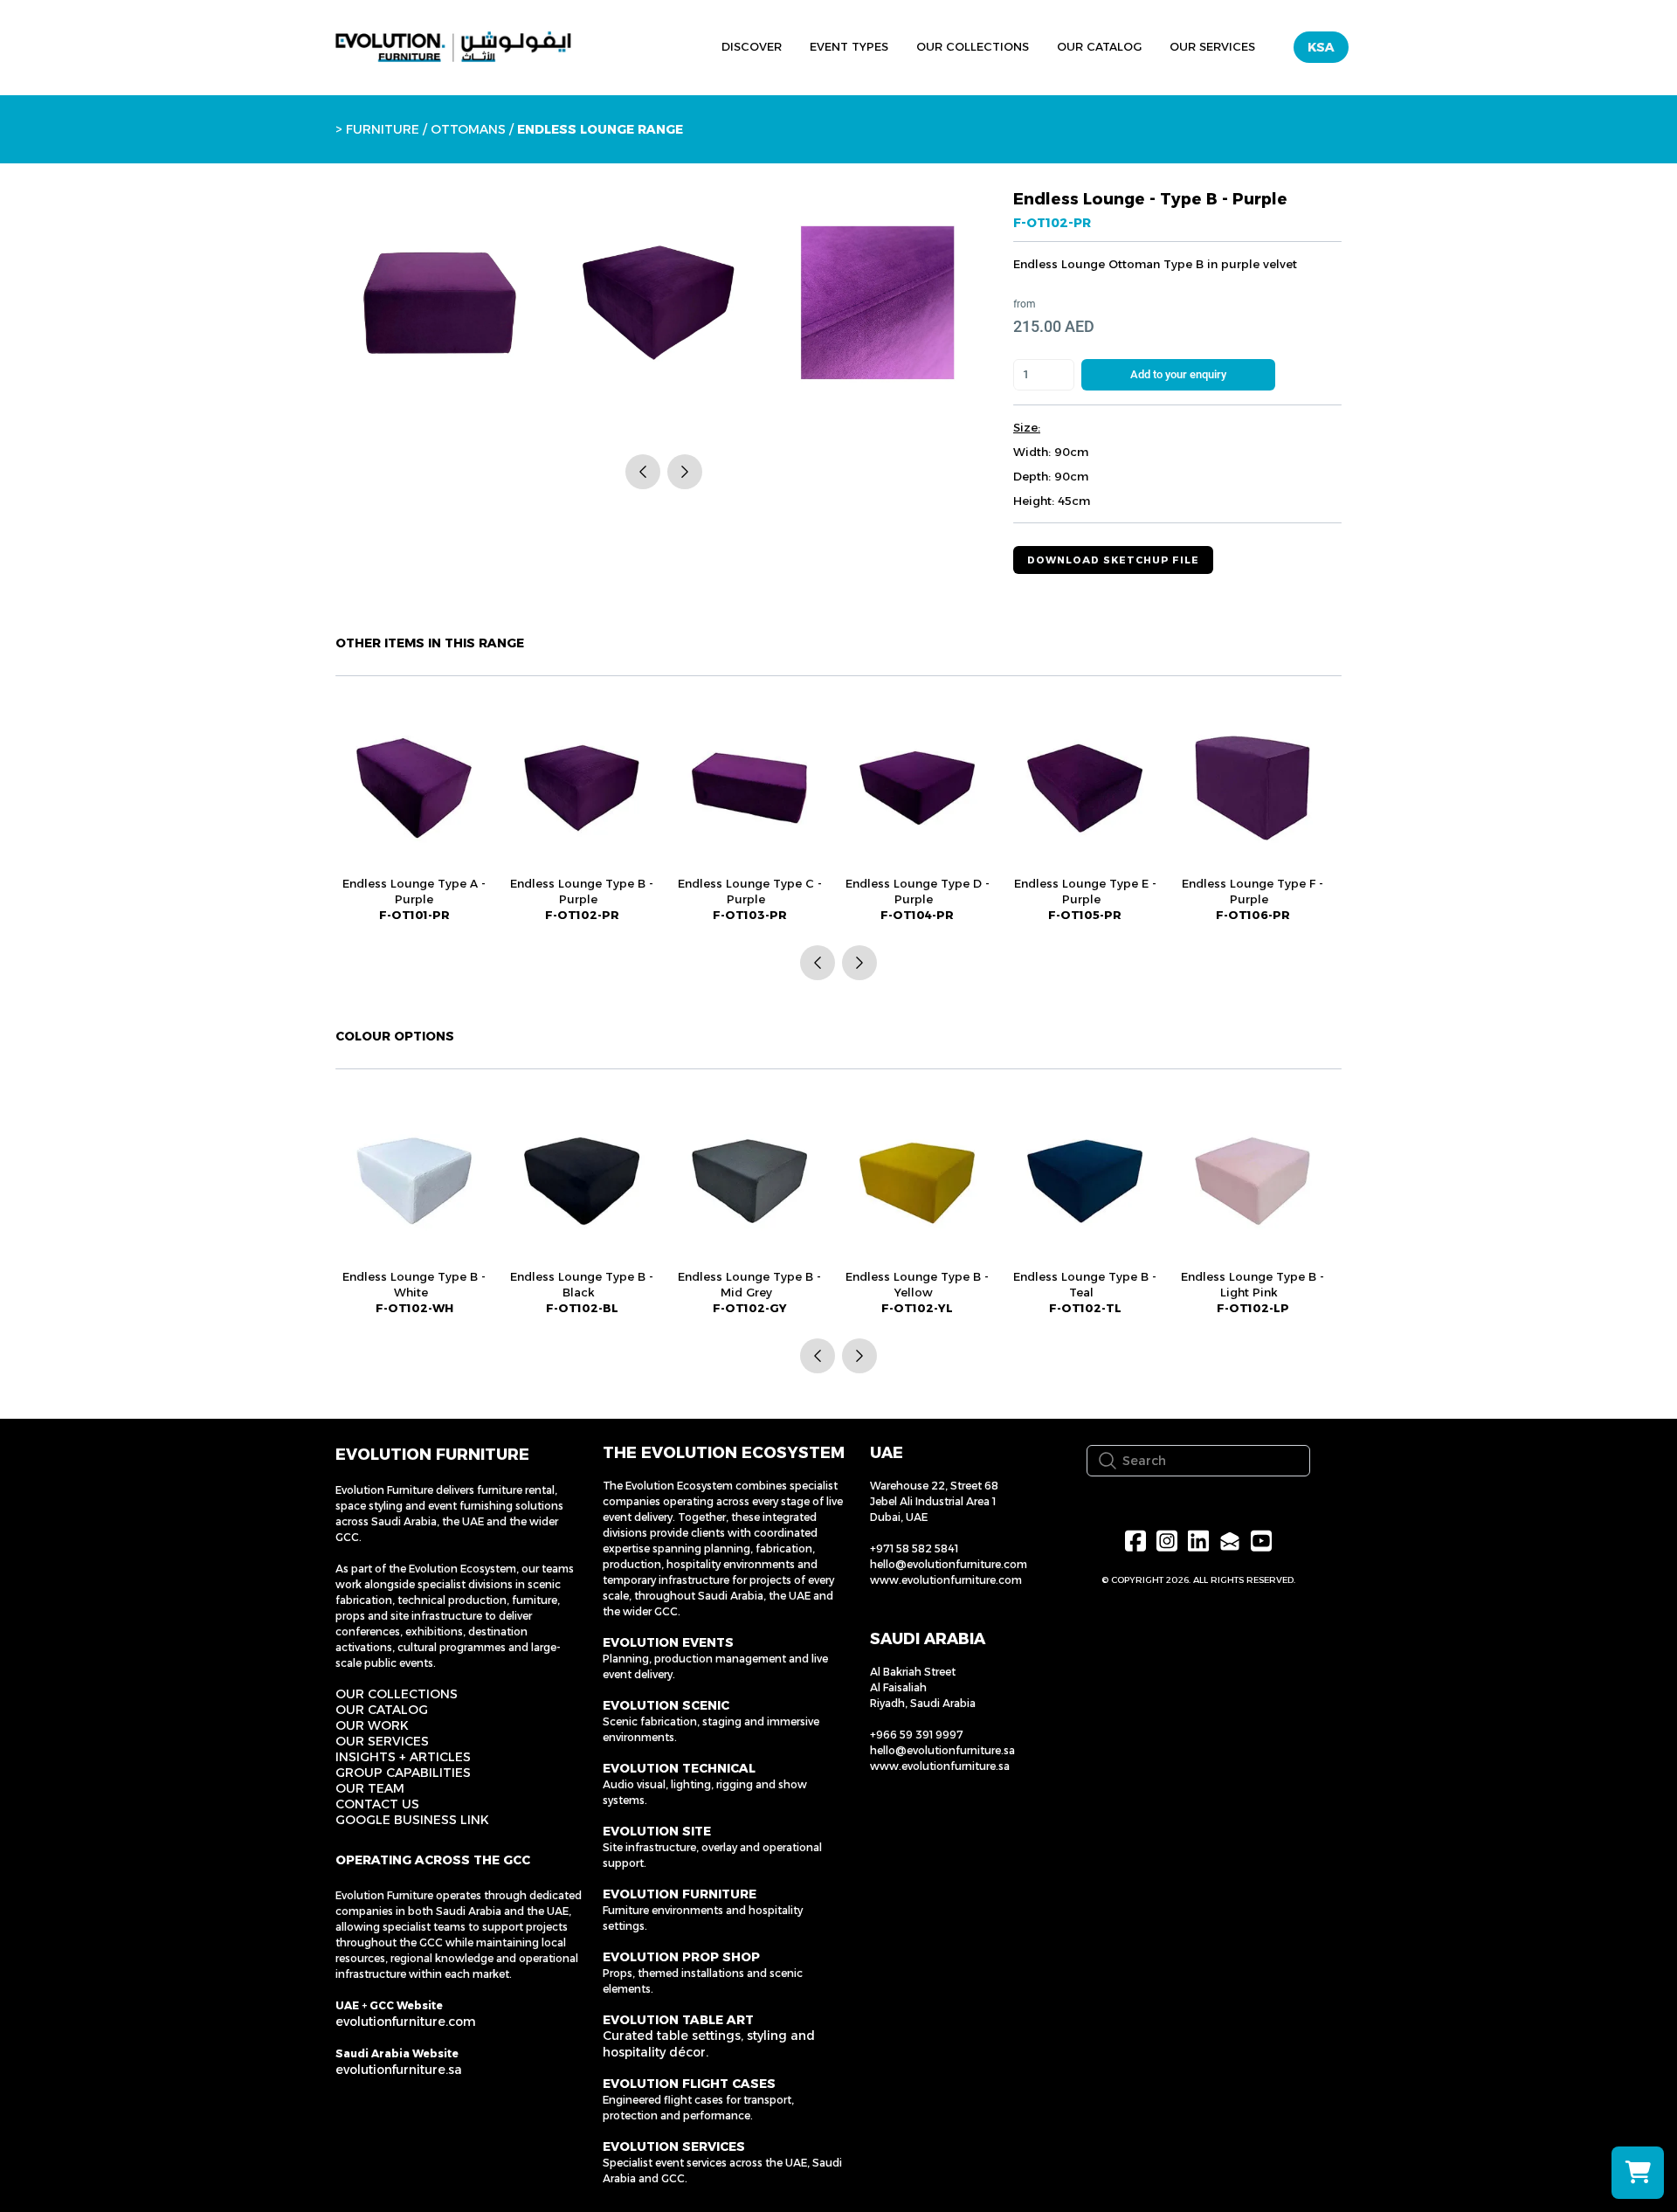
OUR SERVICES (382, 1741)
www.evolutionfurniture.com (946, 1580)
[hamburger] (627, 45)
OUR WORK (372, 1725)
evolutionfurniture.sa (399, 2070)
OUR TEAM (370, 1788)
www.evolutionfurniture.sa (940, 1766)
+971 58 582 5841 (914, 1548)
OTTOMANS (466, 129)
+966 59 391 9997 (917, 1735)
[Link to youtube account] (1261, 1541)
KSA (1321, 47)
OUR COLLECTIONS (397, 1694)
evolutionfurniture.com (406, 2022)
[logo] (453, 47)
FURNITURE (383, 129)
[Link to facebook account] (1135, 1541)
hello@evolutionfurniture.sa (942, 1750)
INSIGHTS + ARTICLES (403, 1757)
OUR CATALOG (382, 1710)
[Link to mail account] (1230, 1541)
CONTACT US (377, 1804)
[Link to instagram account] (1167, 1541)
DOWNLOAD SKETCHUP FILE (1113, 560)
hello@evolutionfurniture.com (949, 1564)
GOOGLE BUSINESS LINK (412, 1820)
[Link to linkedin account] (1198, 1541)
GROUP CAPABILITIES (403, 1773)
